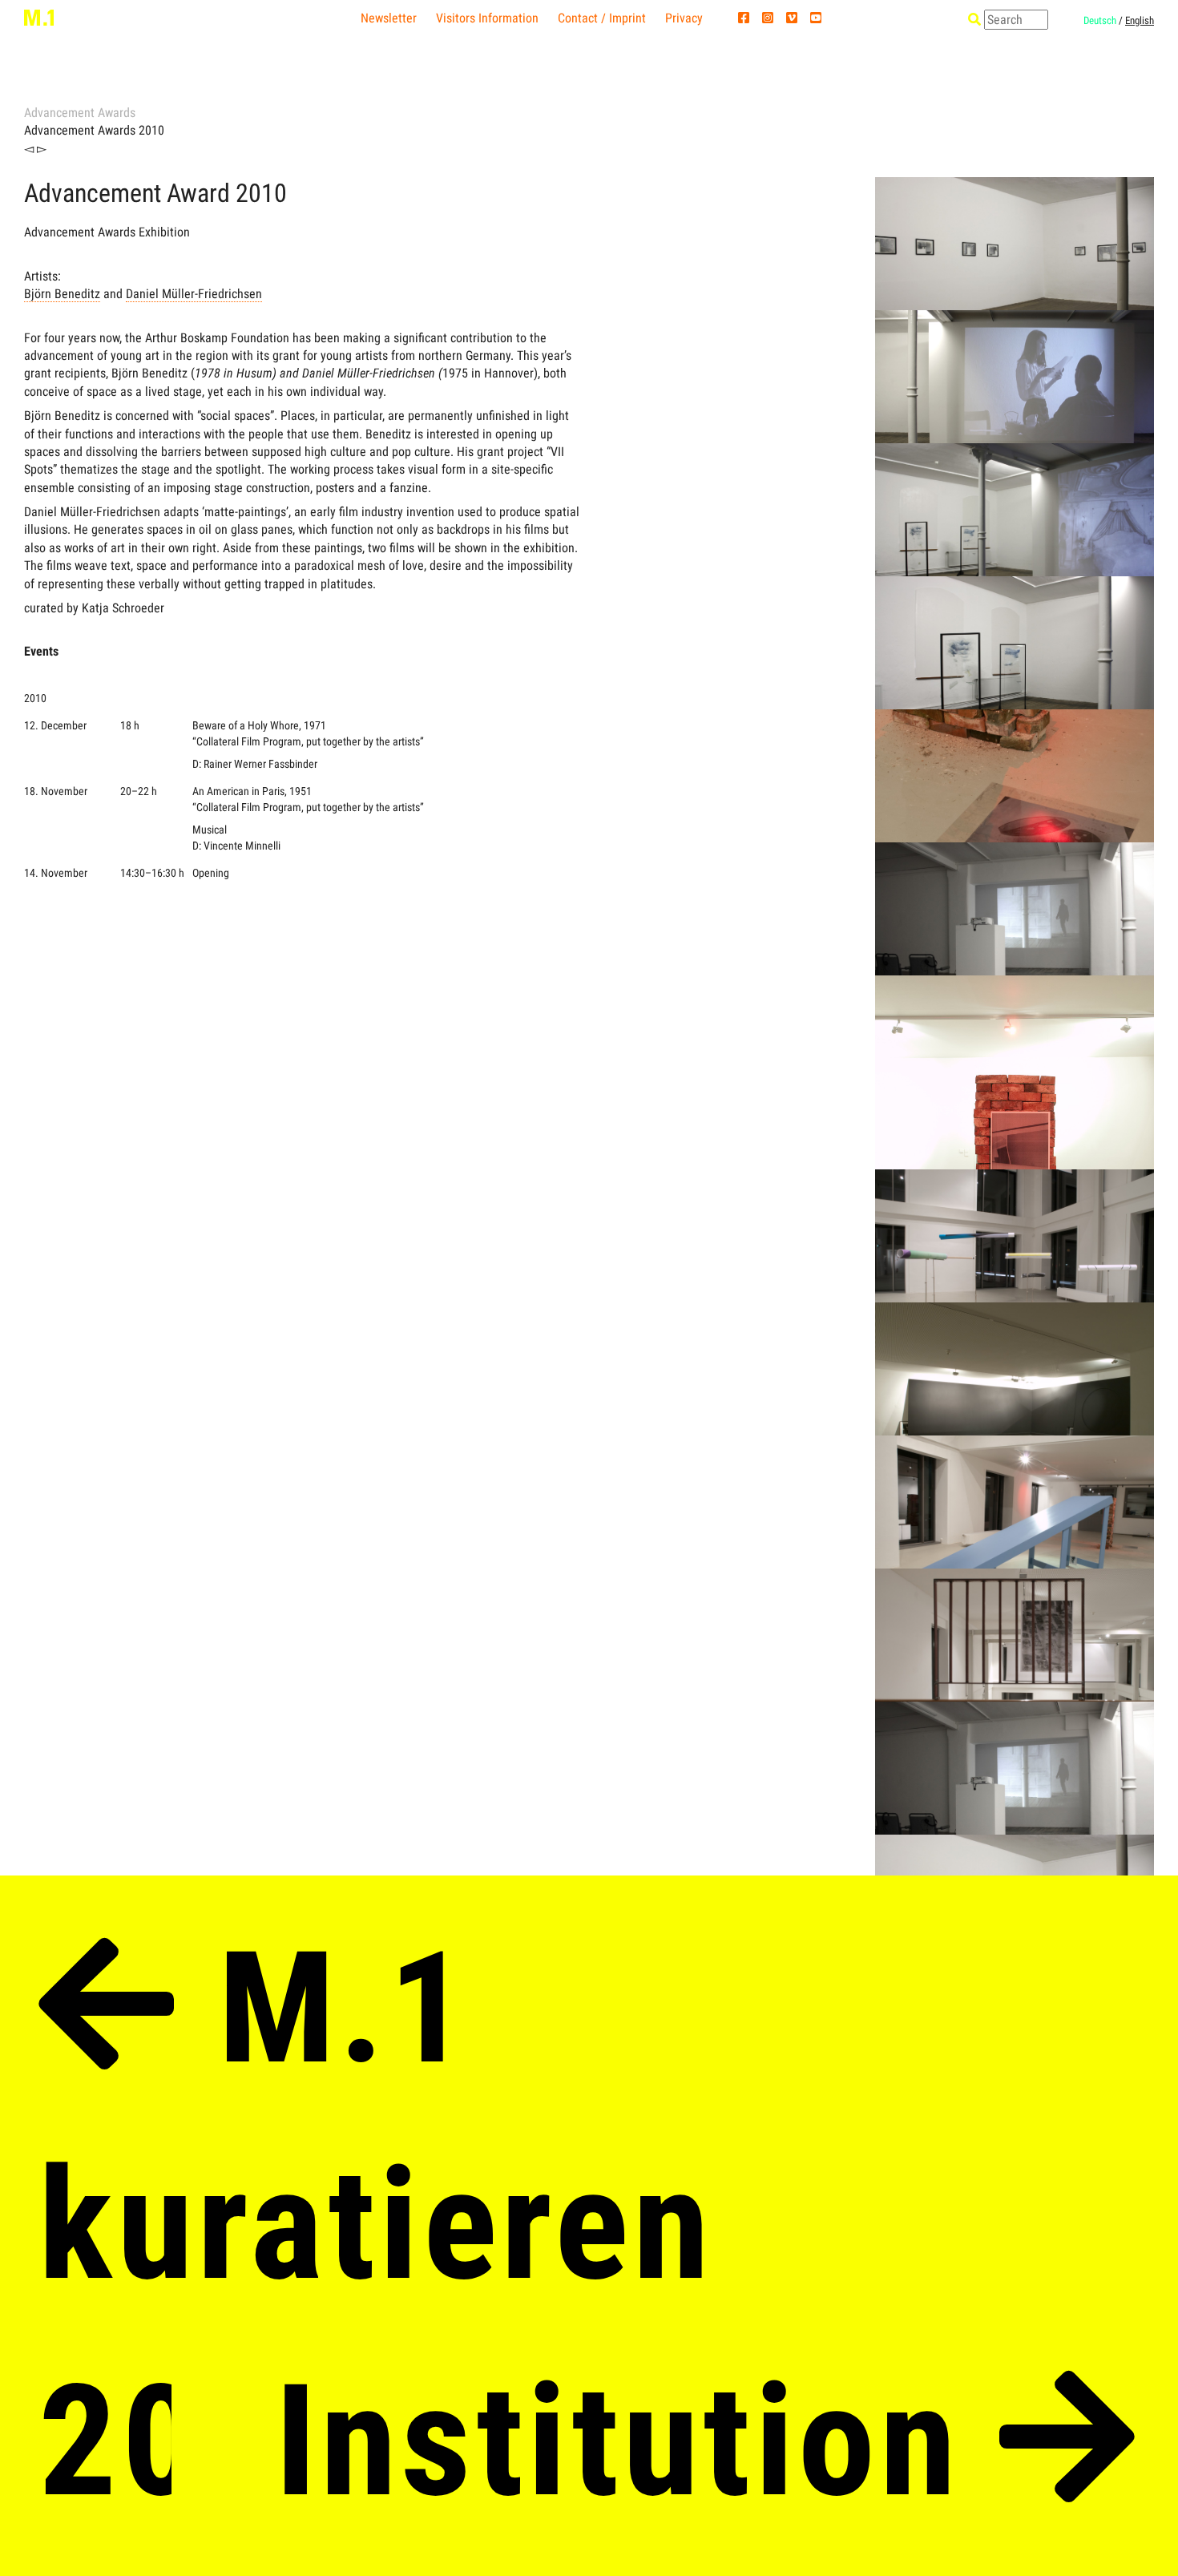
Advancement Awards (80, 113)
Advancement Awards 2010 (94, 130)
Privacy (684, 18)
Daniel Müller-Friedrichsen (194, 294)
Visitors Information (487, 18)
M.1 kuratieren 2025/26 (376, 2225)
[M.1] (39, 17)
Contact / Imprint (602, 18)
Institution (637, 2441)
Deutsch (1100, 20)
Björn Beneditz (62, 294)
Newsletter (389, 18)
